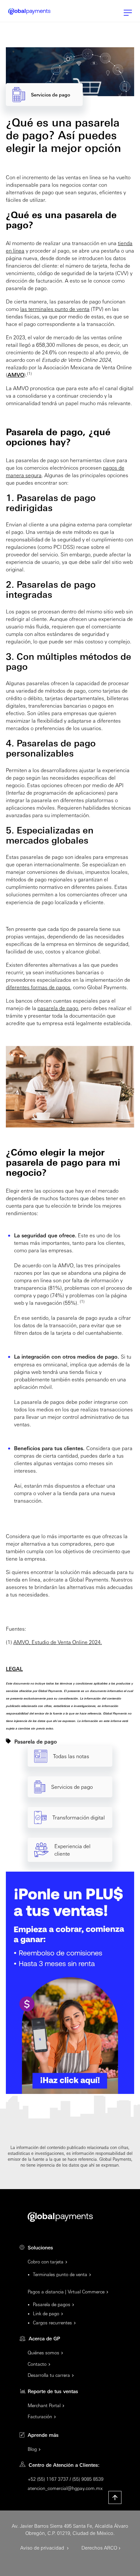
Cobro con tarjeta (46, 2261)
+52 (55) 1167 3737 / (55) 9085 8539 (66, 2479)
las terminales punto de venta (55, 309)
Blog (32, 2449)
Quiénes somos (43, 2352)
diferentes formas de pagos (38, 987)
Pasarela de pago (36, 1741)
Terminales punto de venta (60, 2274)
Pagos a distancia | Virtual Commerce (66, 2291)
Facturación (40, 2416)
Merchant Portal (44, 2405)
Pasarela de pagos (52, 2304)
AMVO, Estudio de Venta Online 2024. (58, 1642)
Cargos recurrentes (52, 2322)
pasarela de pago (58, 1008)
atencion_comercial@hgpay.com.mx (65, 2488)
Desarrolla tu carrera (49, 2375)
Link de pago (46, 2313)
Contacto (37, 2364)
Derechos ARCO (99, 2547)
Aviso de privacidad (43, 2547)
